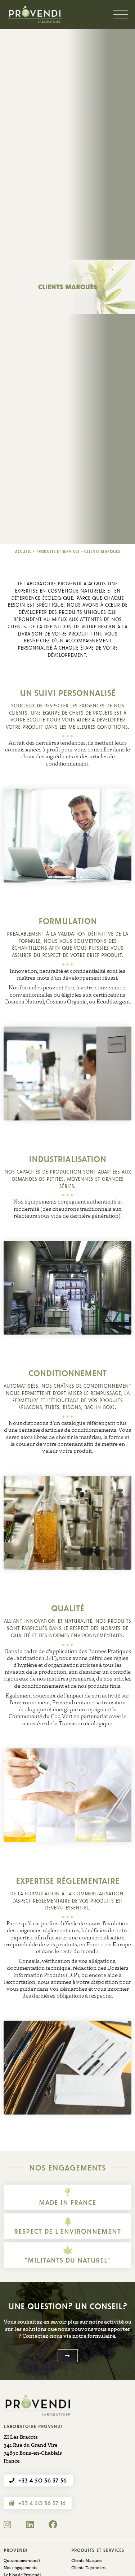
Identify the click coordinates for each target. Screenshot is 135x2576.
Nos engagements (21, 2568)
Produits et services (58, 551)
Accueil (23, 551)
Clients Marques (87, 2560)
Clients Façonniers (89, 2568)
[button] (68, 2356)
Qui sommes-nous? (22, 2560)
